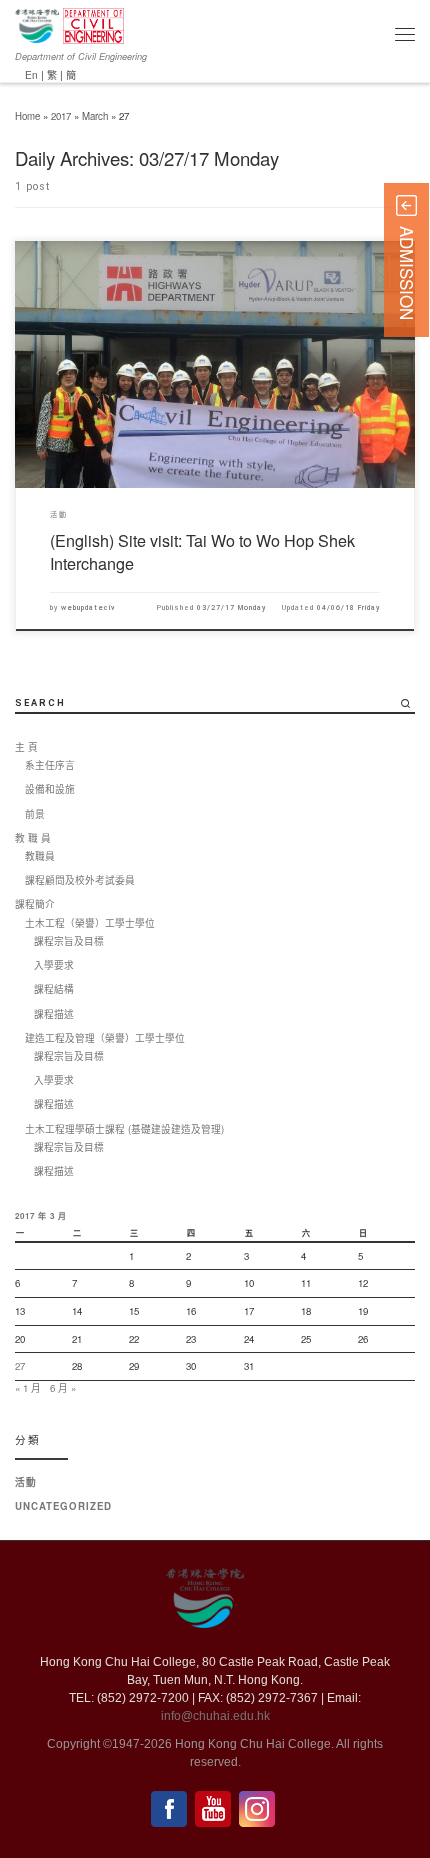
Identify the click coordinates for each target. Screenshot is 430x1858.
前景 (35, 814)
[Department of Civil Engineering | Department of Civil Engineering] (93, 23)
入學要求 (54, 965)
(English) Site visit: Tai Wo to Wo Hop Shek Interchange (202, 551)
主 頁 (26, 747)
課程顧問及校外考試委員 (80, 880)
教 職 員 (33, 838)
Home (27, 116)
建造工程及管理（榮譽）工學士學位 (105, 1038)
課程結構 (54, 989)
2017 (61, 116)
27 (20, 1366)
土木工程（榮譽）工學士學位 (90, 923)
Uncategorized (63, 1506)
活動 (26, 1482)
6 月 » (63, 1388)
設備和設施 (50, 789)
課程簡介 (35, 904)
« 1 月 (28, 1388)
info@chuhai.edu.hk (215, 1716)
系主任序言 (50, 765)
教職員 (40, 856)
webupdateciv (88, 607)
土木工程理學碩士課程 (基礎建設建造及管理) (124, 1129)
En (31, 74)
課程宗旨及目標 (69, 941)
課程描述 (54, 1014)
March (95, 116)
